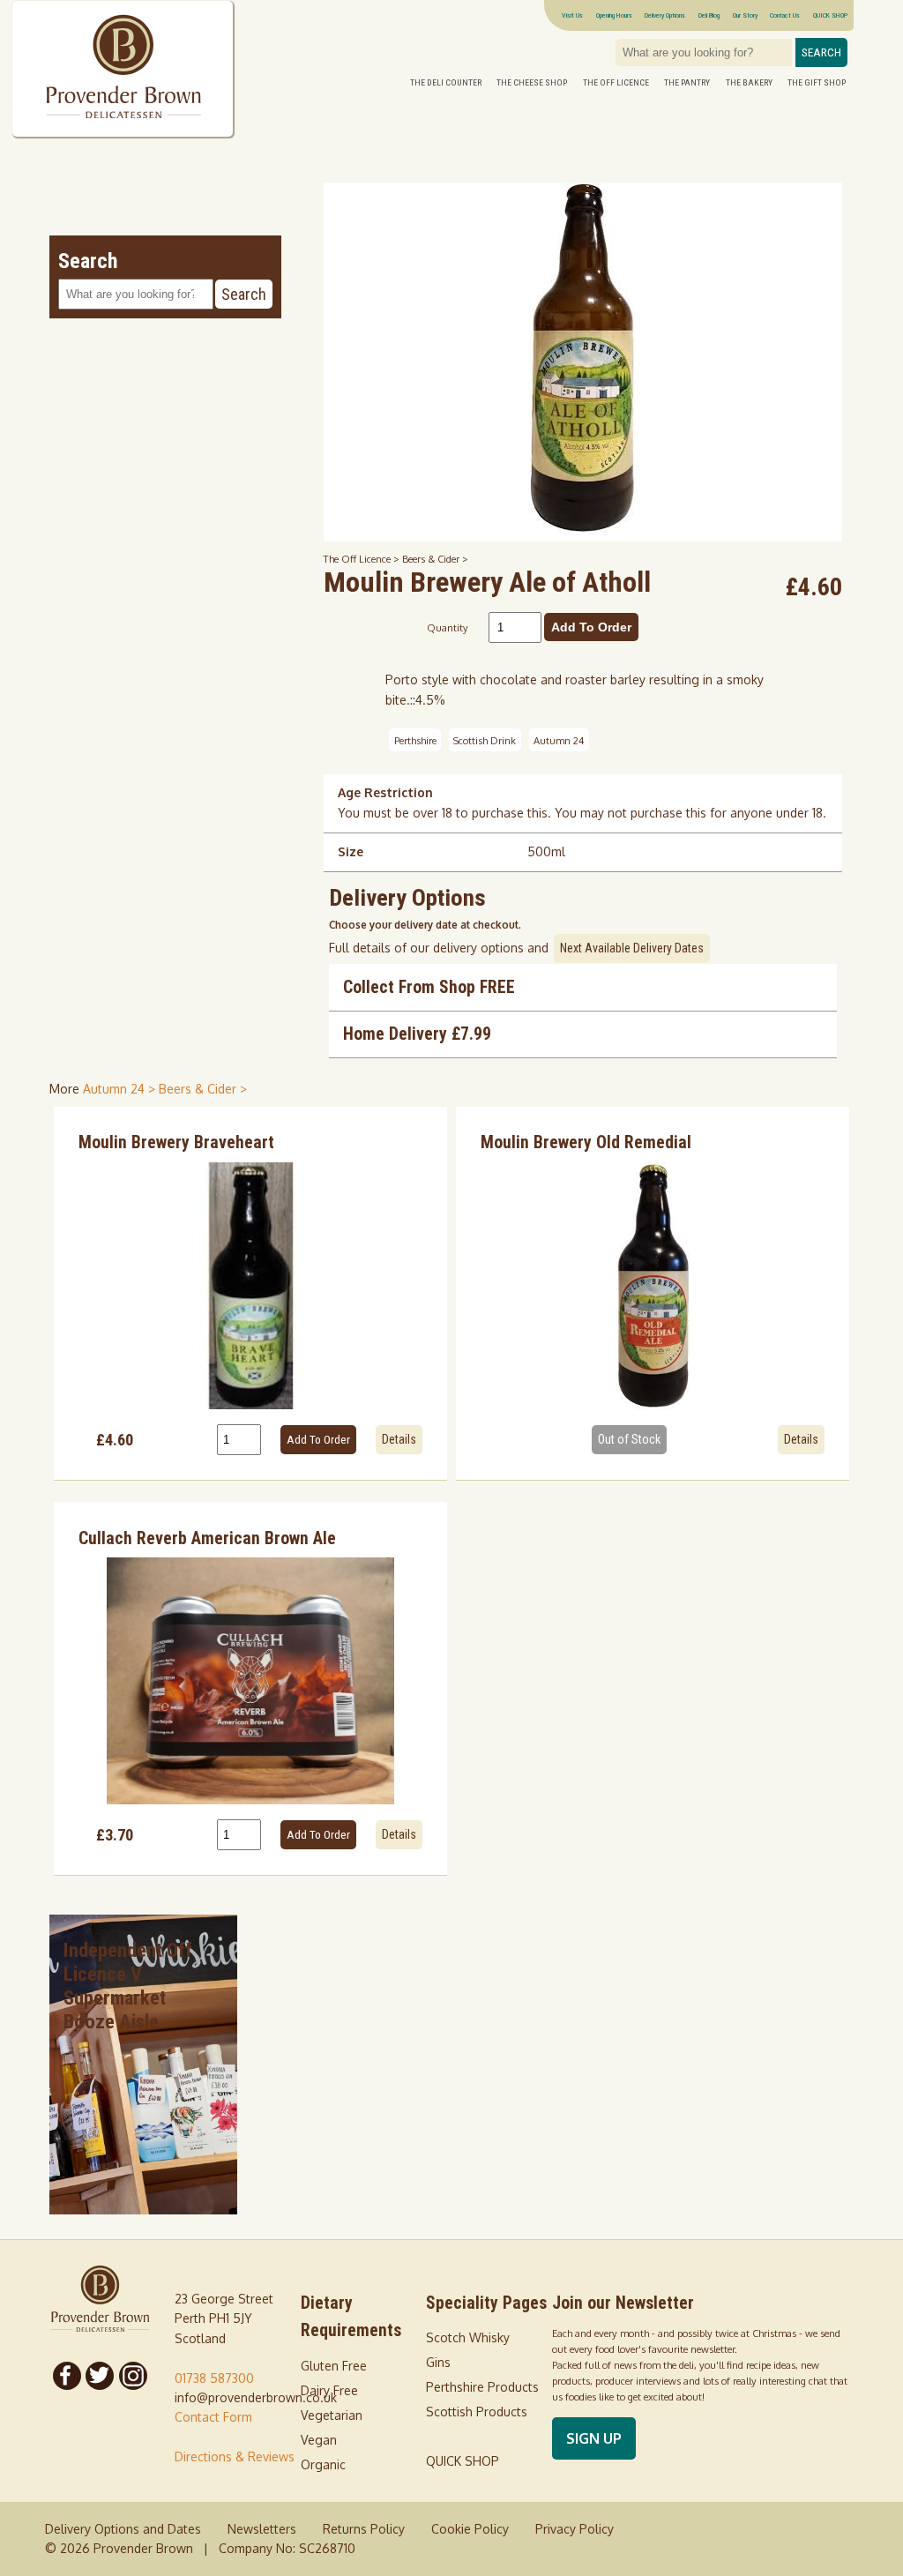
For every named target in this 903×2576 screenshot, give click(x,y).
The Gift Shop (817, 82)
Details (399, 1439)
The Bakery (749, 82)
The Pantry (687, 82)
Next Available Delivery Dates (632, 948)
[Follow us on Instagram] (133, 2376)
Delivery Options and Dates (123, 2529)
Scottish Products (477, 2412)
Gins (438, 2362)
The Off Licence (616, 82)
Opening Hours (614, 15)
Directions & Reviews (235, 2457)
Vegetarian (332, 2415)
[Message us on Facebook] (67, 2376)
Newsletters (262, 2529)
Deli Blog (709, 15)
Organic (323, 2464)
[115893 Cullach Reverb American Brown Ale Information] (251, 1681)
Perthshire (415, 740)
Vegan (319, 2440)
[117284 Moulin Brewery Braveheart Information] (251, 1286)
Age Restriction (385, 792)
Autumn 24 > (121, 1089)
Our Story (745, 15)
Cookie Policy (470, 2529)
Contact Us (785, 15)
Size (351, 851)
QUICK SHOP (830, 15)
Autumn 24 (559, 740)
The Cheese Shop (532, 82)
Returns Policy (364, 2529)
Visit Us (572, 15)
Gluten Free (334, 2366)
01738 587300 (214, 2378)
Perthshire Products (482, 2387)
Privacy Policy (575, 2529)
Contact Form (213, 2417)
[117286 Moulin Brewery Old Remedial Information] (653, 1286)
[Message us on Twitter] (100, 2376)
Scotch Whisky (468, 2337)
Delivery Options (665, 15)
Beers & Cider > (435, 559)
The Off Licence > (363, 559)
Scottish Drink (485, 740)
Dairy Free (329, 2390)
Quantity (448, 627)
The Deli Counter (446, 82)
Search (821, 52)
